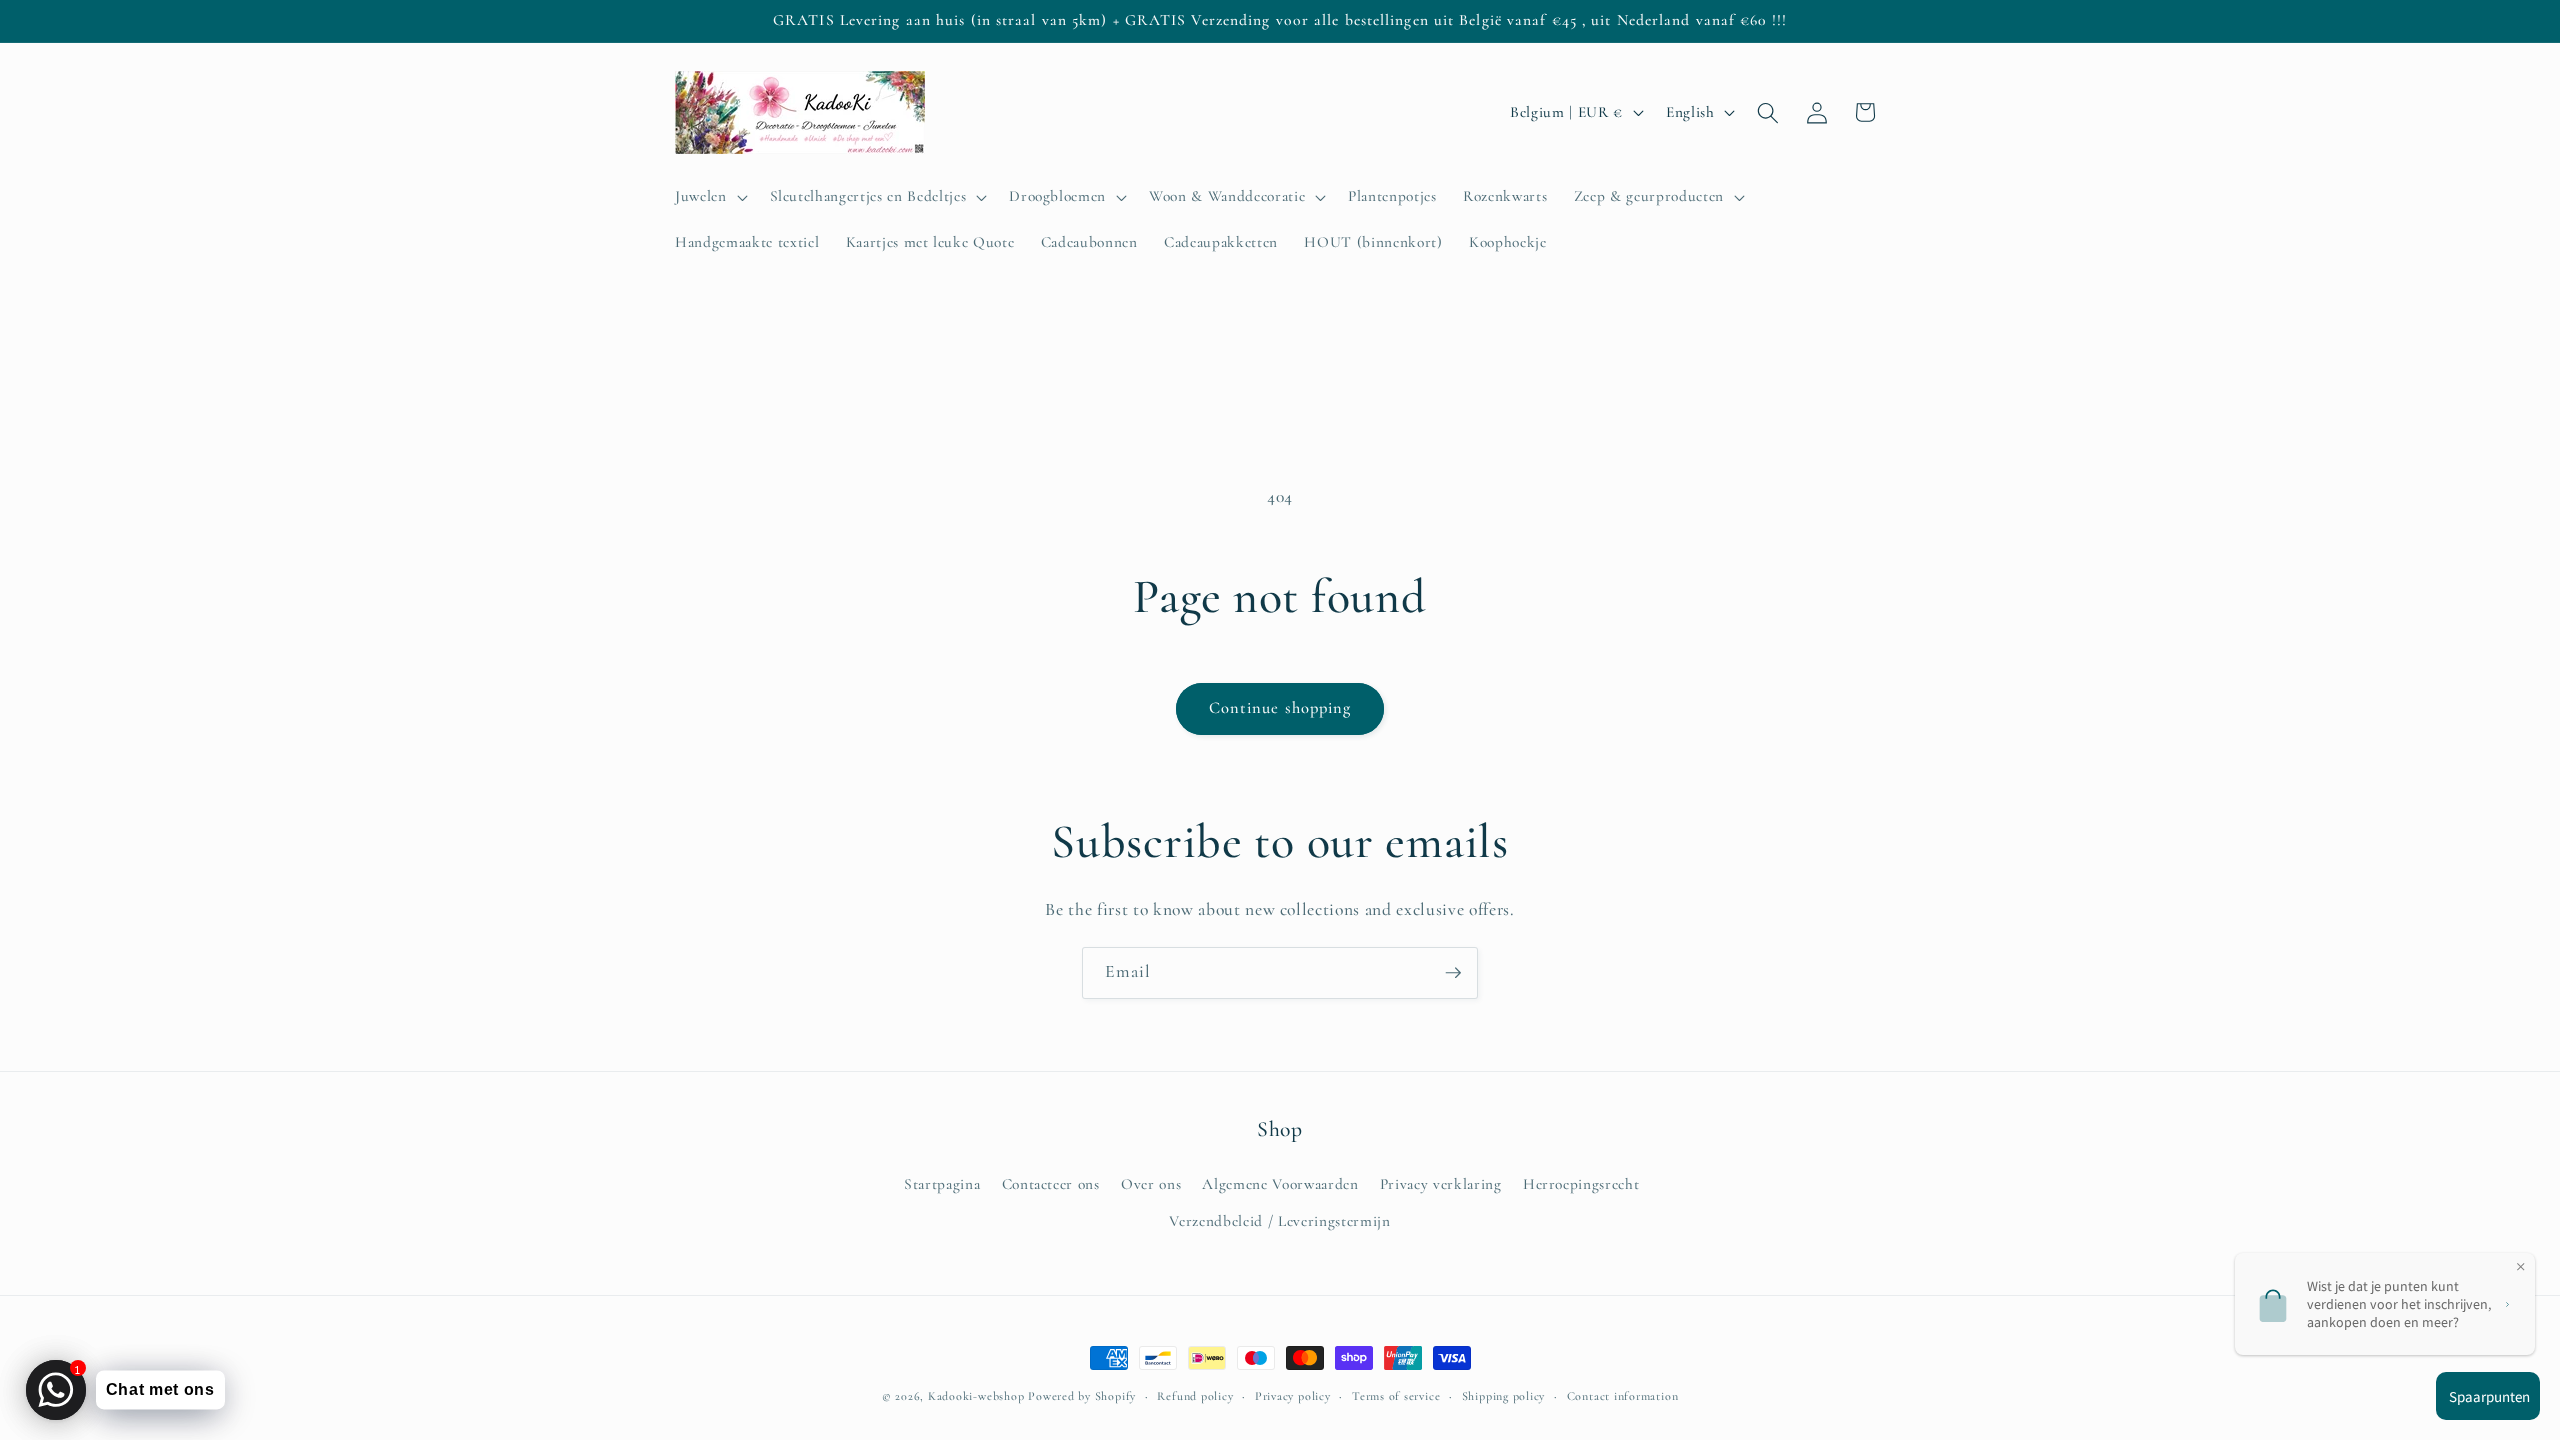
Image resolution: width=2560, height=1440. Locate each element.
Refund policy (1195, 1396)
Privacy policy (1293, 1396)
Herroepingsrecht (1581, 1184)
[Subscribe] (1453, 973)
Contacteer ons (1051, 1184)
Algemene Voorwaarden (1280, 1184)
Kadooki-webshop (976, 1396)
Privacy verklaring (1441, 1184)
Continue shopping (1280, 708)
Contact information (1623, 1396)
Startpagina (942, 1184)
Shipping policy (1504, 1396)
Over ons (1151, 1184)
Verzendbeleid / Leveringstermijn (1279, 1221)
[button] (709, 197)
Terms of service (1396, 1396)
